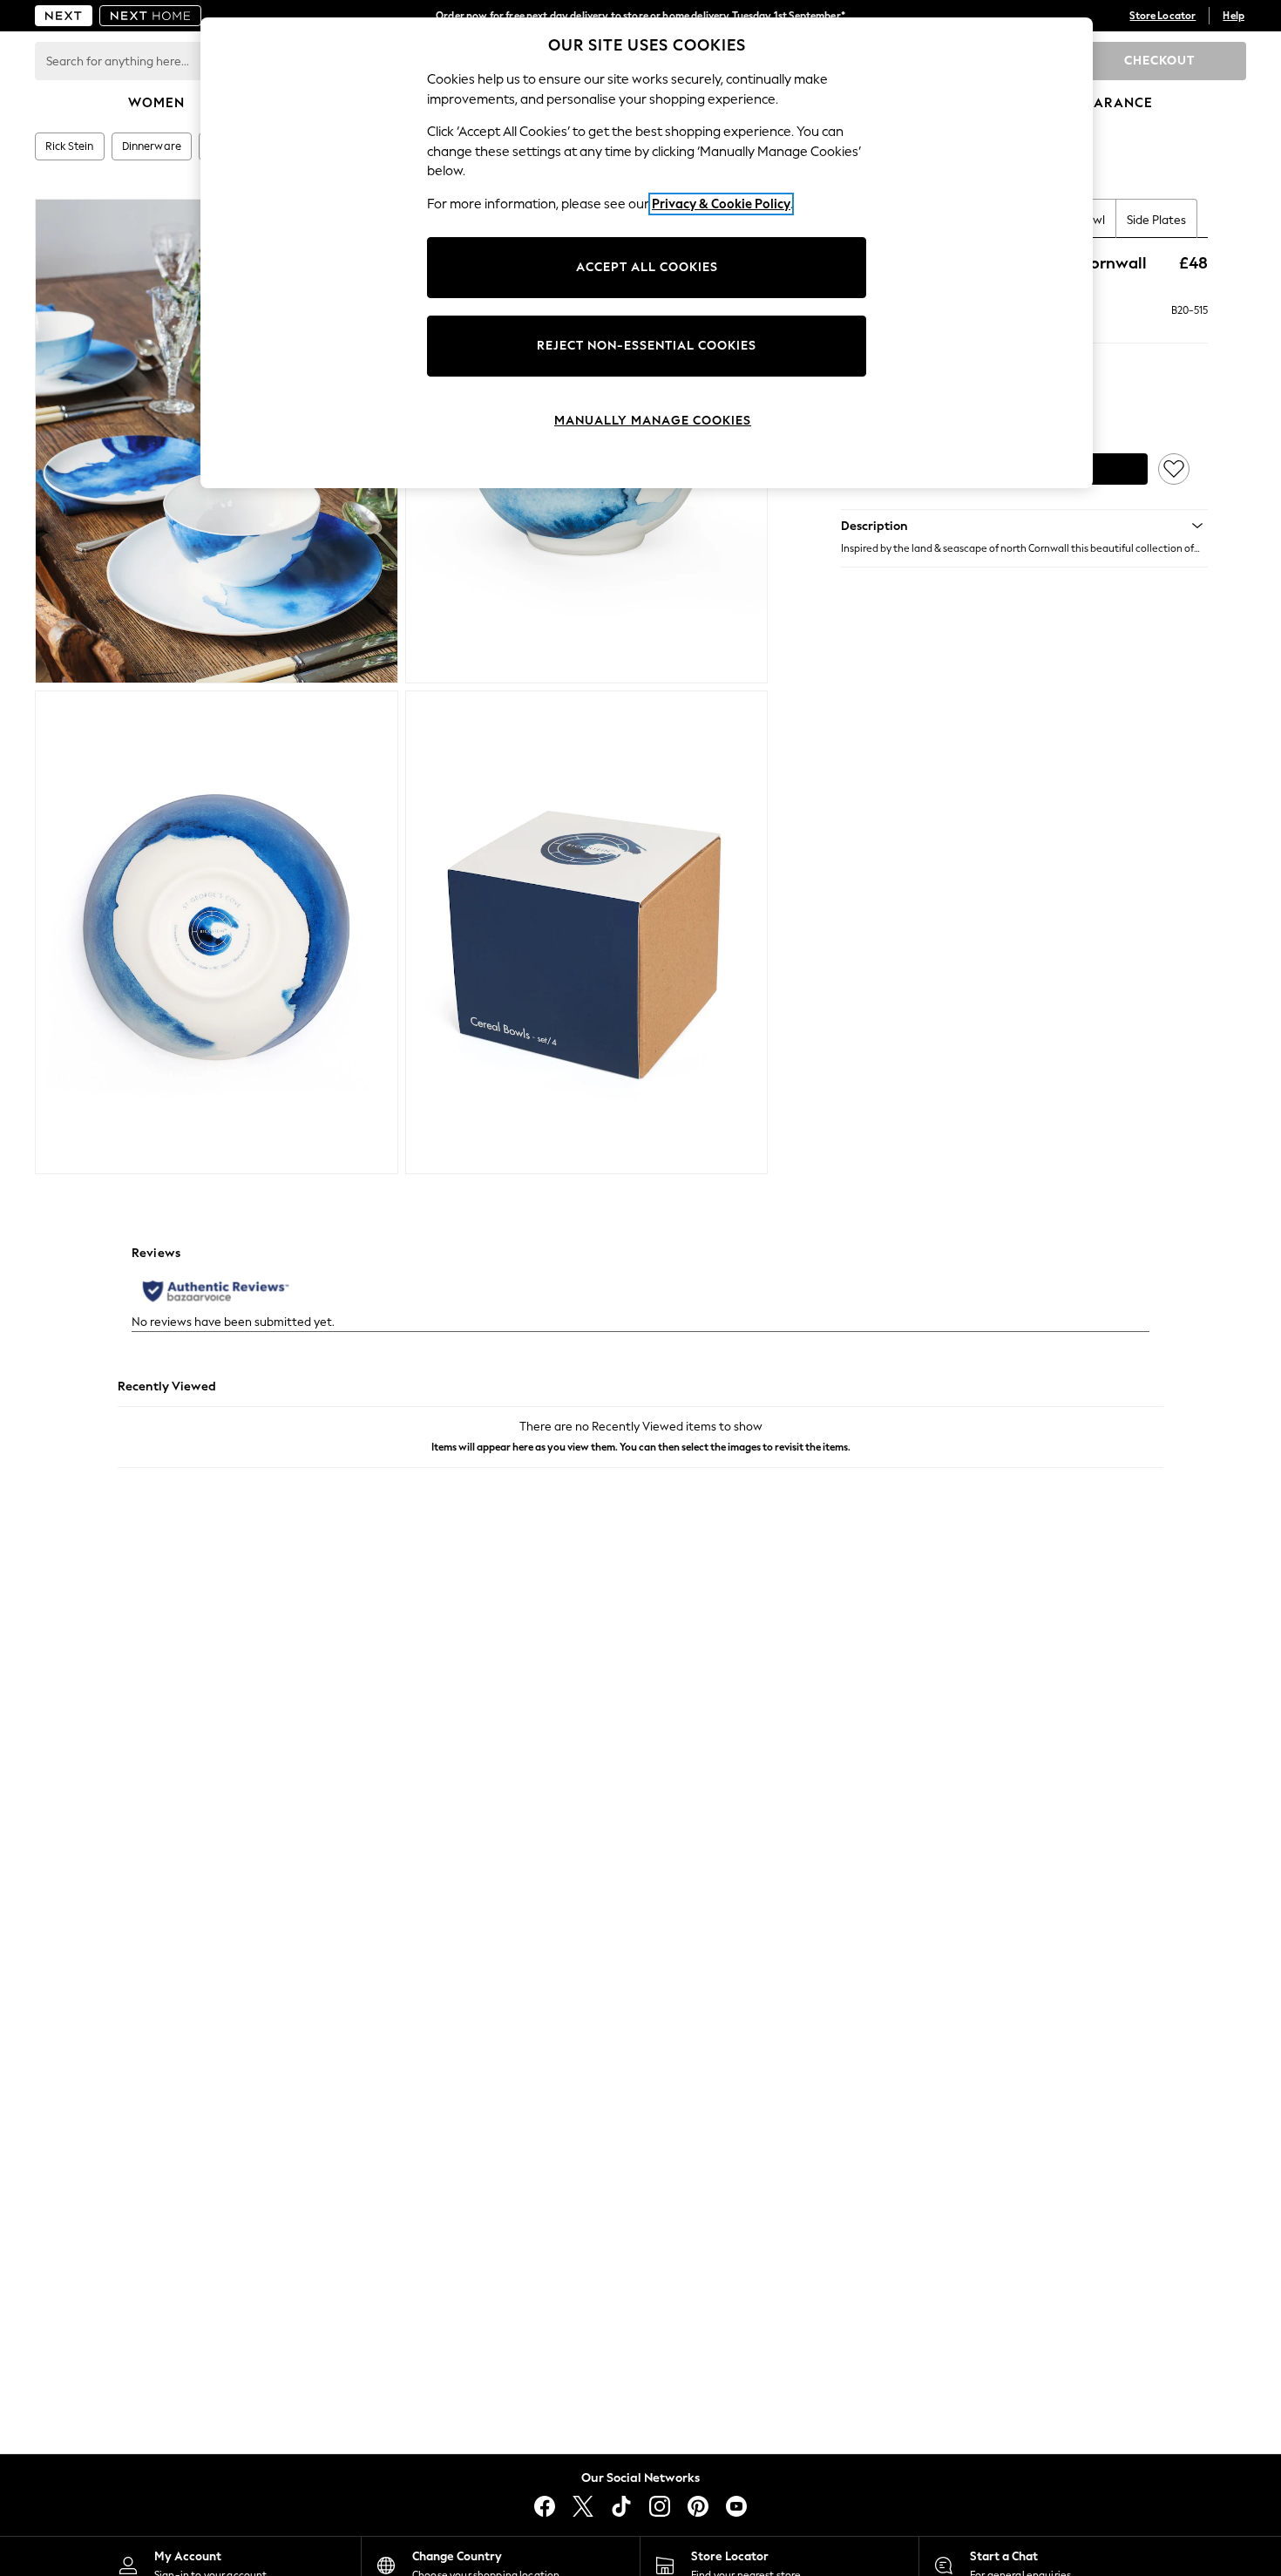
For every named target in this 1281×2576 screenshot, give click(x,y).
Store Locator (1162, 16)
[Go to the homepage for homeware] (151, 16)
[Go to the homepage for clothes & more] (64, 16)
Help (1234, 16)
